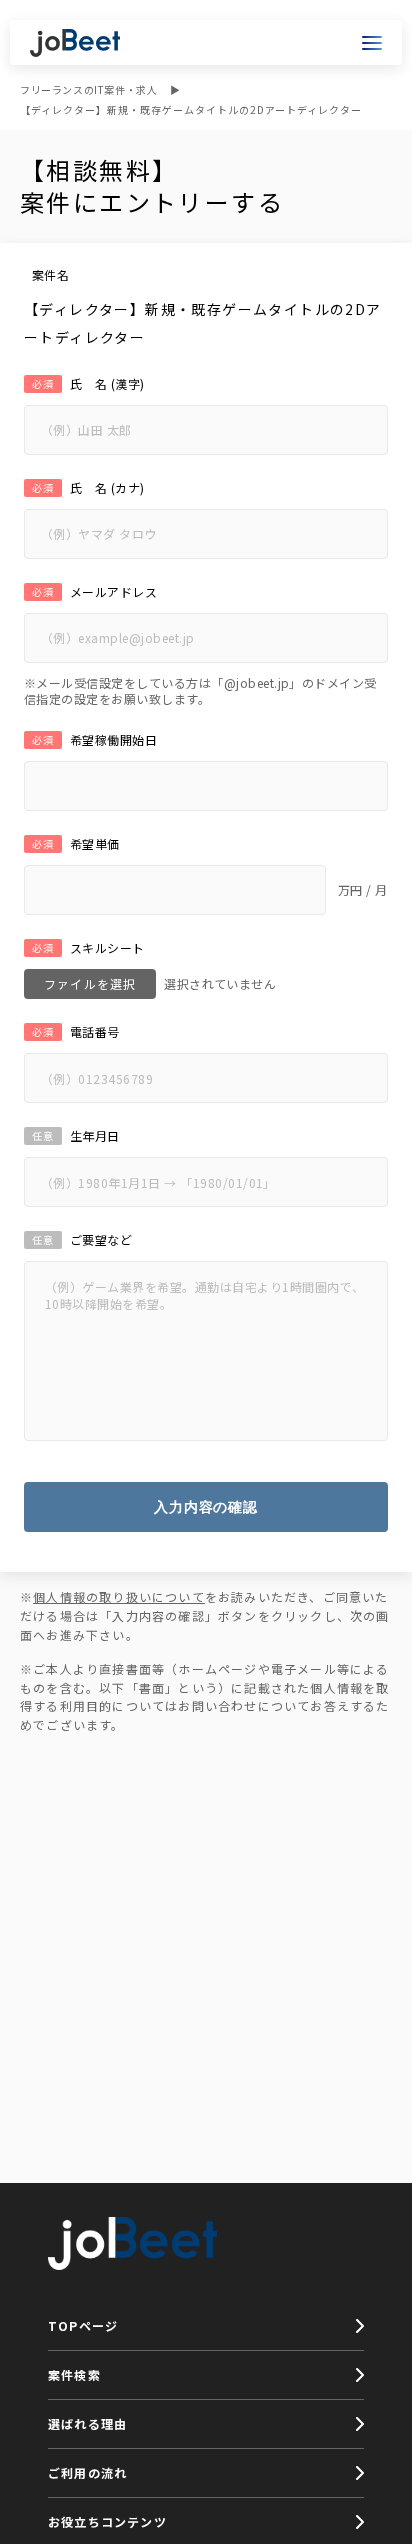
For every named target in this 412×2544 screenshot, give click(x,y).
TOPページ (83, 2325)
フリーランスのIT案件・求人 (88, 89)
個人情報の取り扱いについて (119, 1596)
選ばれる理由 (87, 2423)
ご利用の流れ (87, 2472)
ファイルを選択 (90, 983)
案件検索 (74, 2374)
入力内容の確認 (206, 1507)
